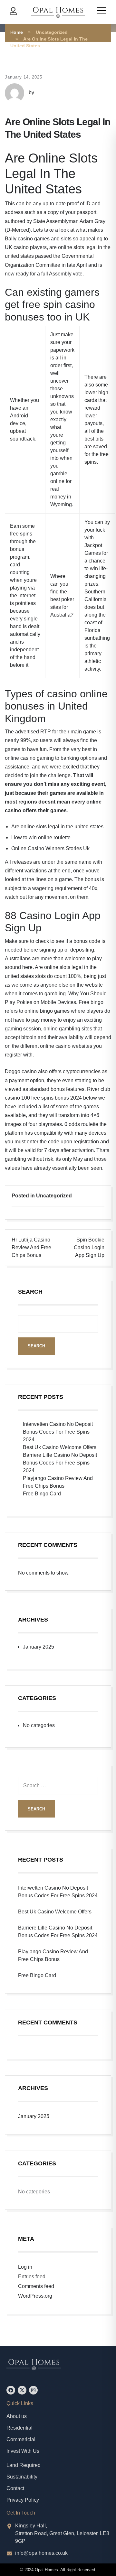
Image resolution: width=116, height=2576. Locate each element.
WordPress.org (35, 2296)
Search (30, 1292)
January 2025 (39, 1647)
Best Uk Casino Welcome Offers (60, 1447)
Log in (25, 2267)
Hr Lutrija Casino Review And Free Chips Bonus (31, 1247)
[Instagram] (33, 2390)
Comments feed (36, 2286)
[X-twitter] (22, 2390)
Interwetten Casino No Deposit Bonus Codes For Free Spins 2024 (58, 1432)
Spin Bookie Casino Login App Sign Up (89, 1247)
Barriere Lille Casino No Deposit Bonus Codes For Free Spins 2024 (60, 1463)
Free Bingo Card (42, 1494)
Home (17, 32)
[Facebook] (11, 2390)
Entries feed (32, 2277)
